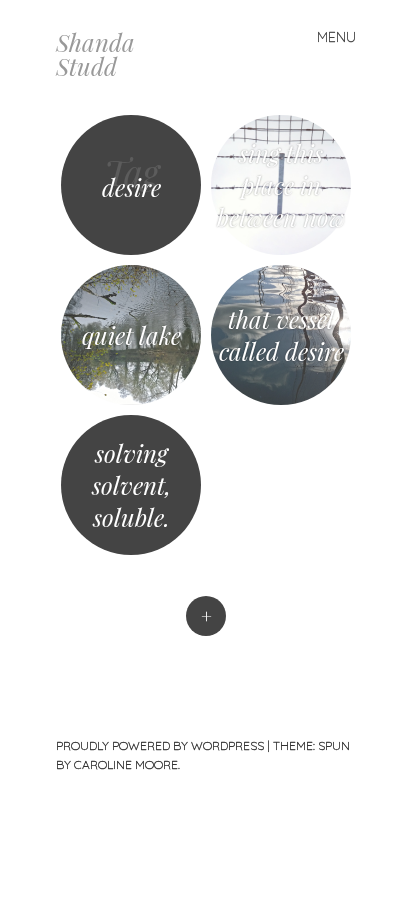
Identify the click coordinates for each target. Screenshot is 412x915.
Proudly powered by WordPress (160, 745)
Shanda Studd (95, 54)
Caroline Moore (126, 764)
